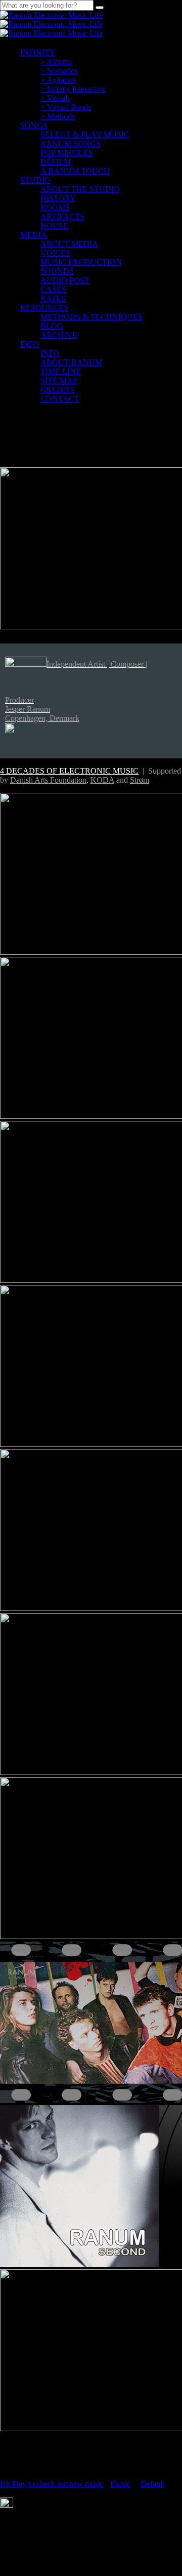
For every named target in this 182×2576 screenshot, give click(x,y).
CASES (53, 289)
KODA (102, 780)
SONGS (34, 125)
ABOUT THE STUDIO (80, 189)
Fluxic (120, 2484)
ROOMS (55, 207)
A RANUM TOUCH (75, 171)
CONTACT (60, 399)
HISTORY (58, 198)
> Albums (56, 62)
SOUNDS (57, 271)
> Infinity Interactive (73, 89)
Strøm (140, 780)
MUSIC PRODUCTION (81, 262)
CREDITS (58, 390)
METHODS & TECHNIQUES (92, 317)
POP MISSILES (67, 153)
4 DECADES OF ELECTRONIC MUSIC (69, 771)
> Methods (58, 116)
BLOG (52, 326)
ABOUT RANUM (71, 362)
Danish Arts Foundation (48, 780)
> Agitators (58, 80)
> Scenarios (59, 71)
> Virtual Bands (66, 107)
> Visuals (55, 98)
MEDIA (34, 235)
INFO (30, 344)
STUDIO (35, 180)
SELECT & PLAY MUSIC (85, 134)
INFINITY (38, 52)
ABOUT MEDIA (69, 244)
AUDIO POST (65, 280)
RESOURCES (44, 308)
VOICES (55, 253)
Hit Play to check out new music (52, 2484)
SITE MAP (59, 380)
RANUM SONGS (71, 144)
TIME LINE (61, 371)
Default (152, 2484)
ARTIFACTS (62, 216)
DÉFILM (56, 162)
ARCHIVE (59, 335)
